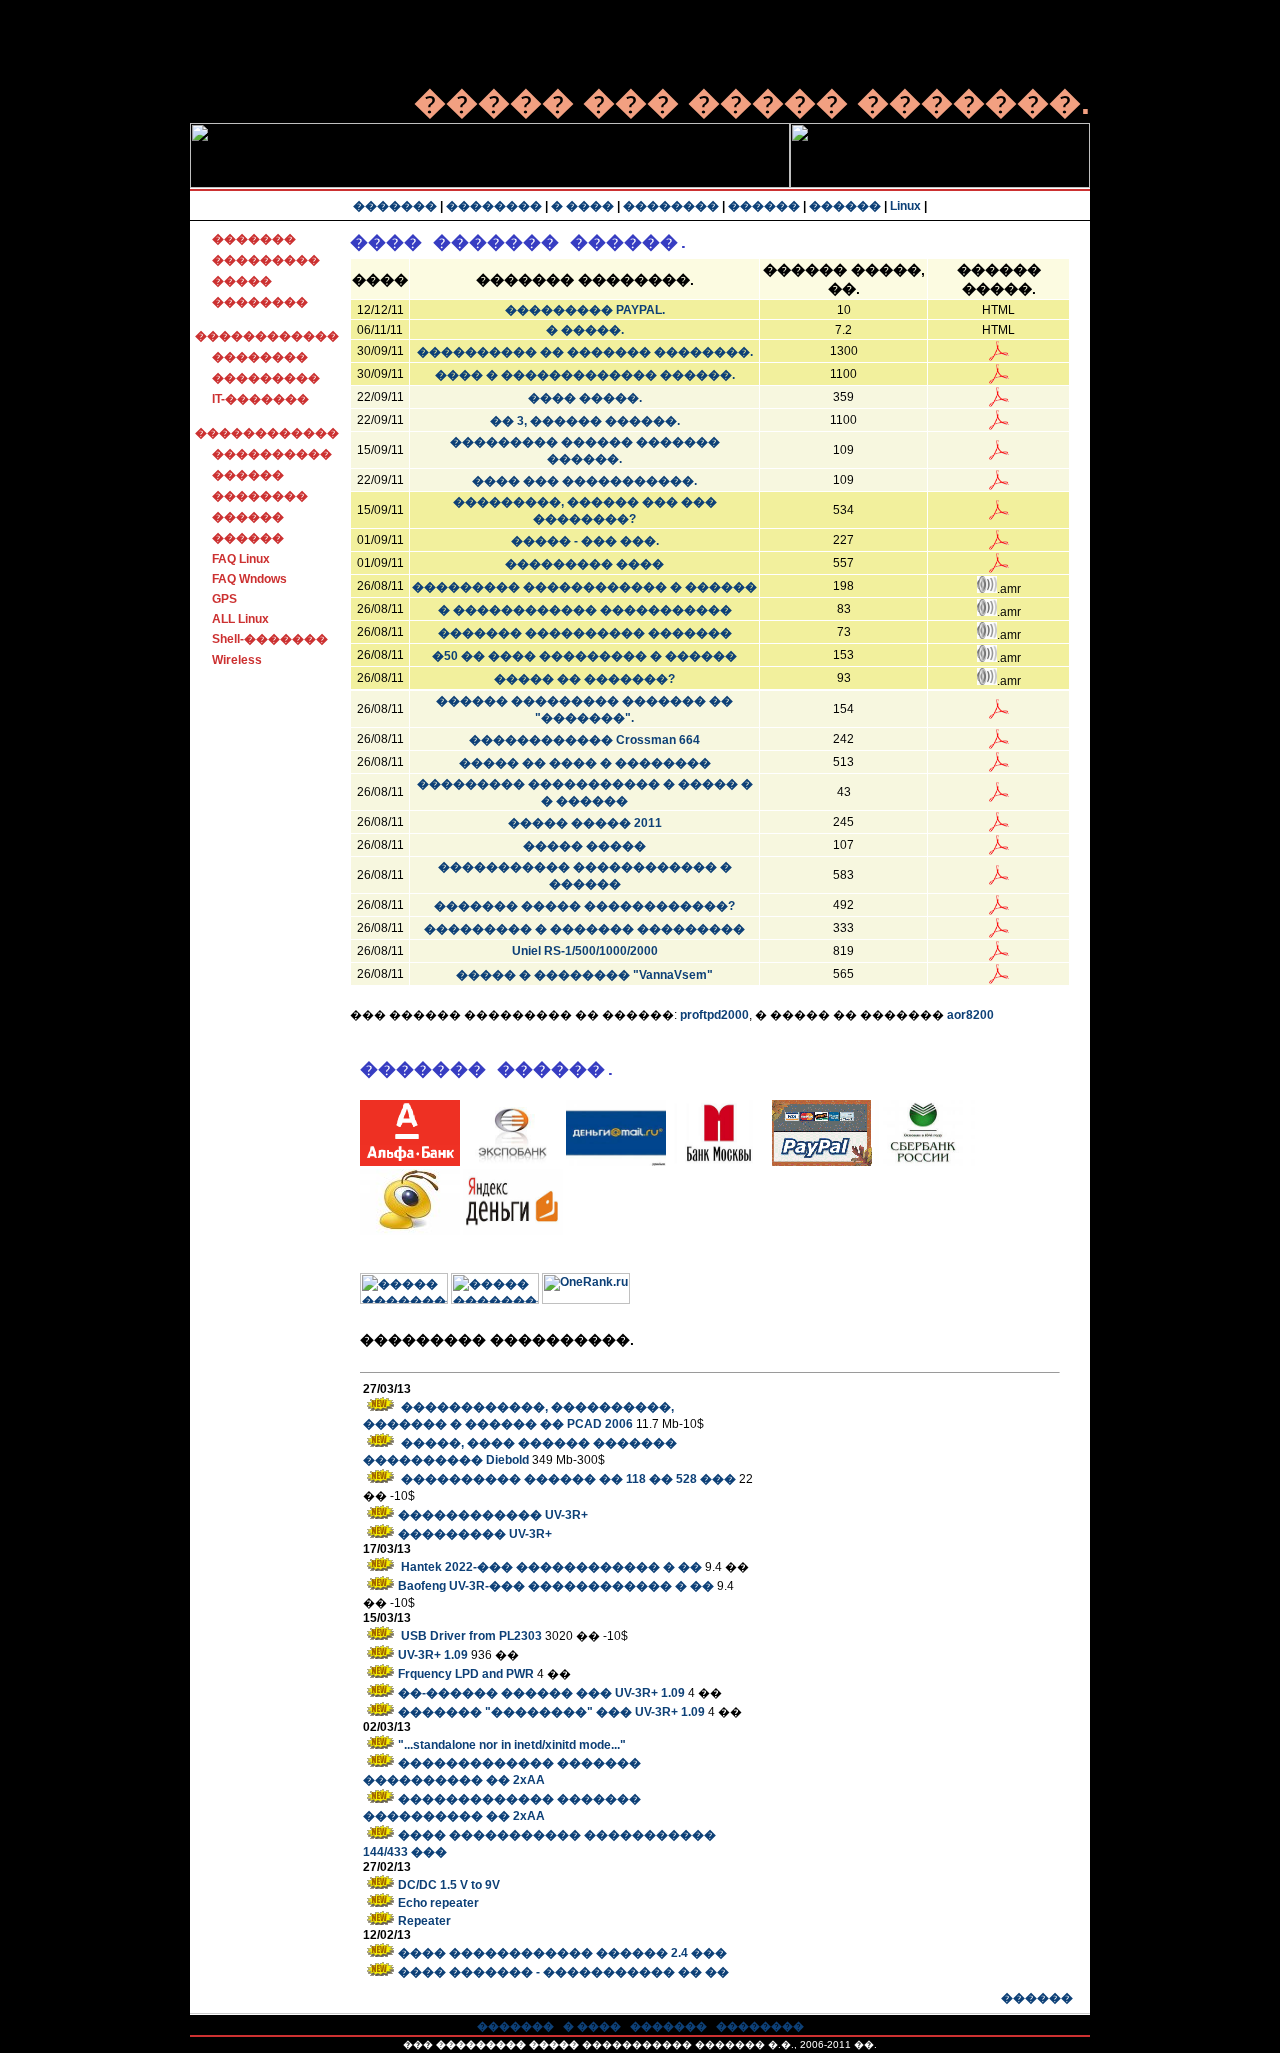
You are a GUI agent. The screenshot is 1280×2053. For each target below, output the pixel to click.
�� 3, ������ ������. (585, 421)
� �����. (585, 330)
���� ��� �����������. (584, 481)
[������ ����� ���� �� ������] (616, 1162)
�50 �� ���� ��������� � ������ (584, 656)
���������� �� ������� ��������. (585, 352)
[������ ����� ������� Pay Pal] (822, 1162)
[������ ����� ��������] (925, 1162)
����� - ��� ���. (585, 541)
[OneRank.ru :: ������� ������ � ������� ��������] (586, 1300)
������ (1037, 1998)
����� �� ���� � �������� (585, 763)
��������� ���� (584, 564)
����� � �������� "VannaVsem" (584, 975)
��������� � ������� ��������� (584, 929)
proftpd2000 (714, 1015)
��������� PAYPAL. (585, 310)
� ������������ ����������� (585, 610)
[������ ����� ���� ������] (719, 1162)
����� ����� (584, 846)
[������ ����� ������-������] (513, 1231)
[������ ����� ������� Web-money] (410, 1231)
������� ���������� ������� (585, 633)
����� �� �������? (584, 679)
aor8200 (970, 1015)
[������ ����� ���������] (513, 1162)
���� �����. (585, 398)
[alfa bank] (410, 1162)
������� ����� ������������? (584, 906)
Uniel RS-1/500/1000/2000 (585, 951)
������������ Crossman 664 (584, 740)
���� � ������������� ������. (585, 375)
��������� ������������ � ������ (584, 587)
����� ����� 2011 (585, 823)
